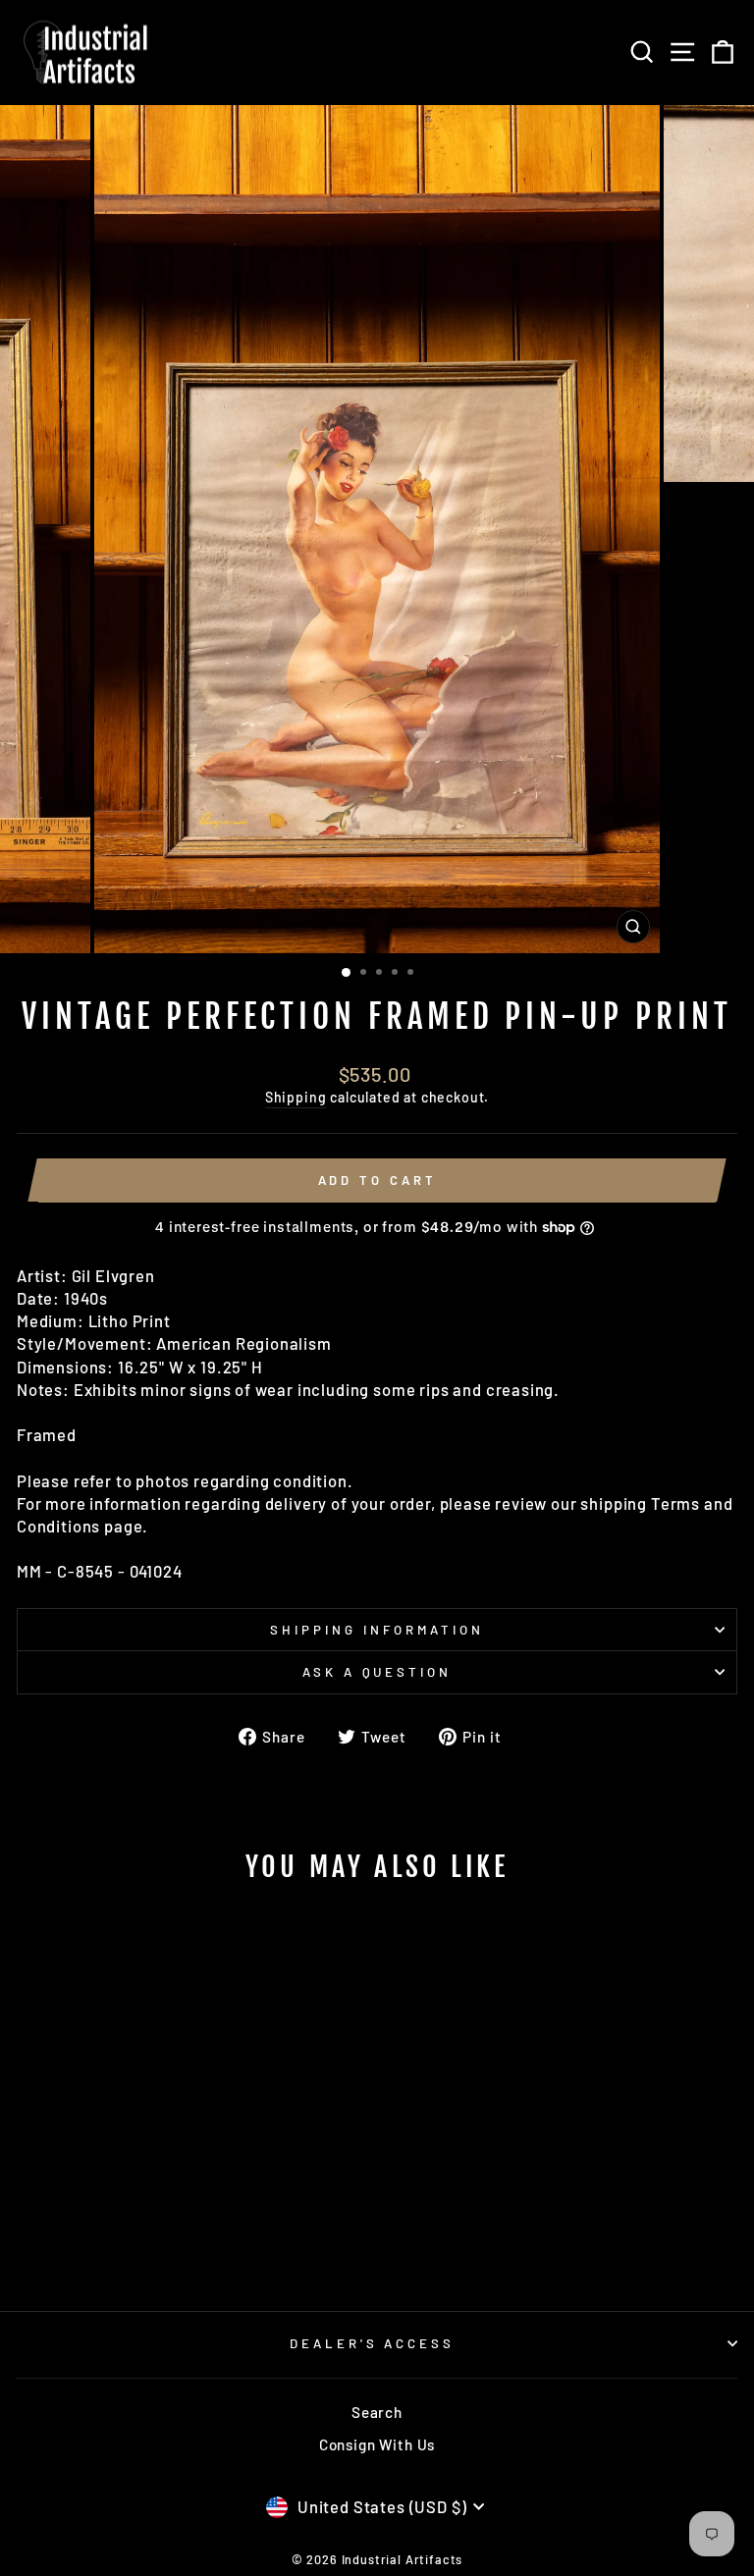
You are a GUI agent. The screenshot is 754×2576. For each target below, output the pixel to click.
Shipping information (377, 1630)
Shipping (296, 1097)
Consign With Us (377, 2444)
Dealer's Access (373, 2343)
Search (377, 2412)
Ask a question (377, 1672)
